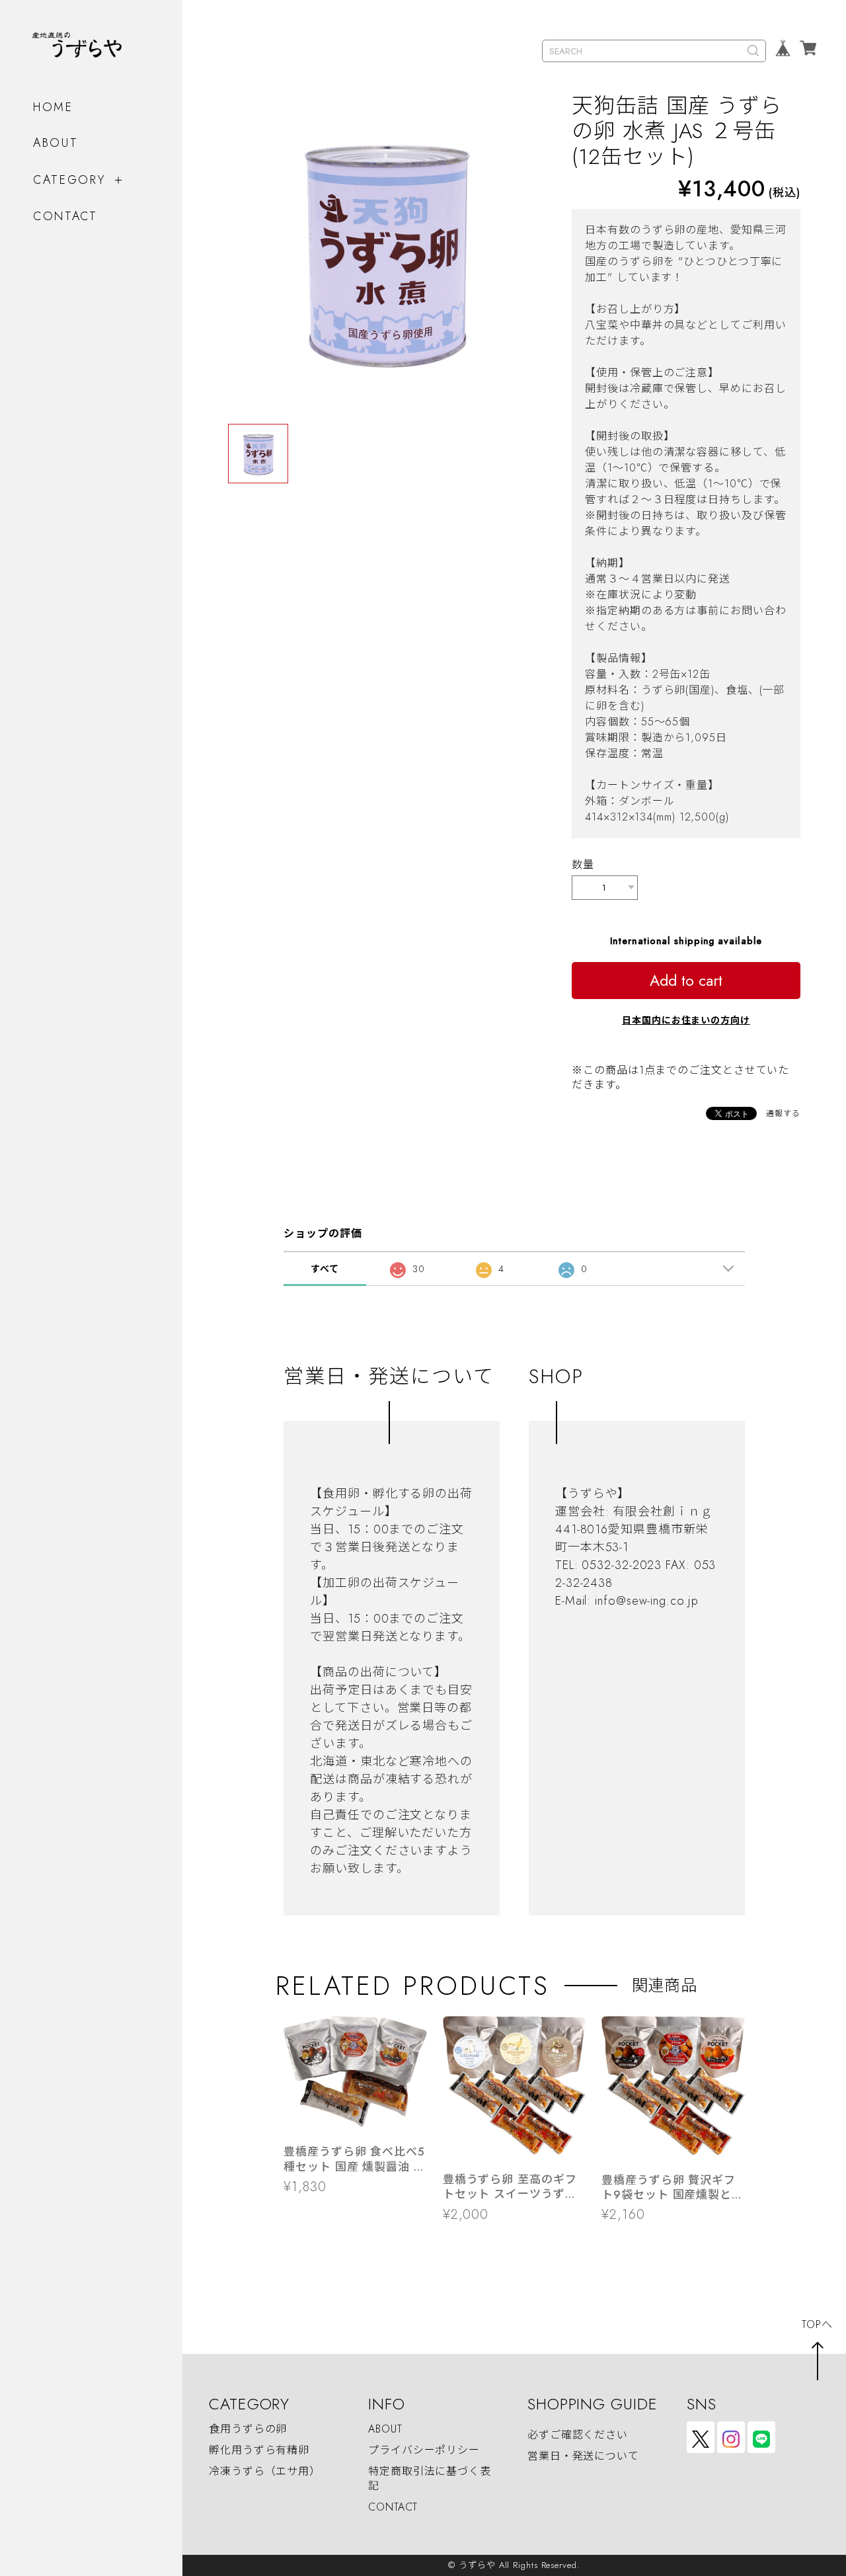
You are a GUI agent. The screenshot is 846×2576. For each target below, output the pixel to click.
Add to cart (686, 981)
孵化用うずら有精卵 (259, 2450)
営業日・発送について (583, 2457)
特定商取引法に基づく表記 (430, 2478)
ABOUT (56, 143)
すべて (325, 1269)
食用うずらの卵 (248, 2429)
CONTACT (65, 216)
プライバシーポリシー (424, 2450)
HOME (53, 107)
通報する (783, 1113)
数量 (583, 865)
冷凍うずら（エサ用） (265, 2471)
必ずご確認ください (578, 2435)
